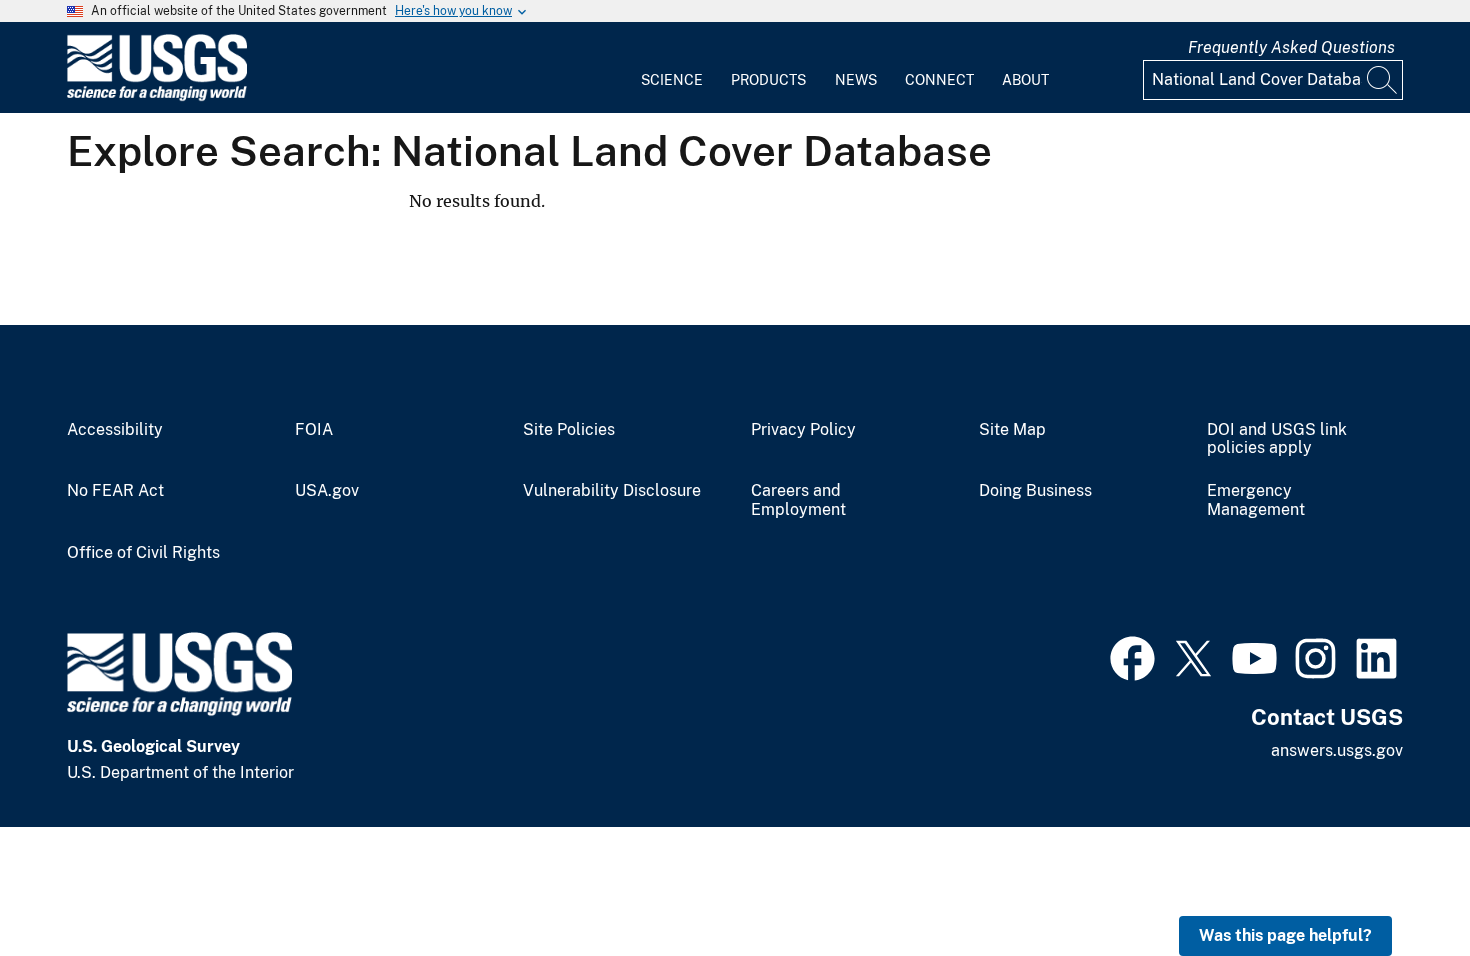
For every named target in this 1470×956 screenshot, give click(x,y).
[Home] (157, 96)
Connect (939, 80)
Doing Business (1035, 491)
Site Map (1012, 430)
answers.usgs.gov (1337, 750)
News (856, 80)
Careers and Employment (798, 500)
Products (768, 80)
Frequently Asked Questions (1291, 47)
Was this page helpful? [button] (1285, 935)
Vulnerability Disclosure (612, 491)
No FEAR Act (115, 491)
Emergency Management (1256, 500)
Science (672, 80)
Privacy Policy (803, 430)
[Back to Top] (1397, 883)
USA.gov (327, 491)
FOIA (314, 430)
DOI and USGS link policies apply (1277, 439)
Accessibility (115, 430)
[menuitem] (672, 68)
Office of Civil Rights (143, 553)
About (1025, 80)
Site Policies (569, 430)
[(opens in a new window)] (1132, 656)
